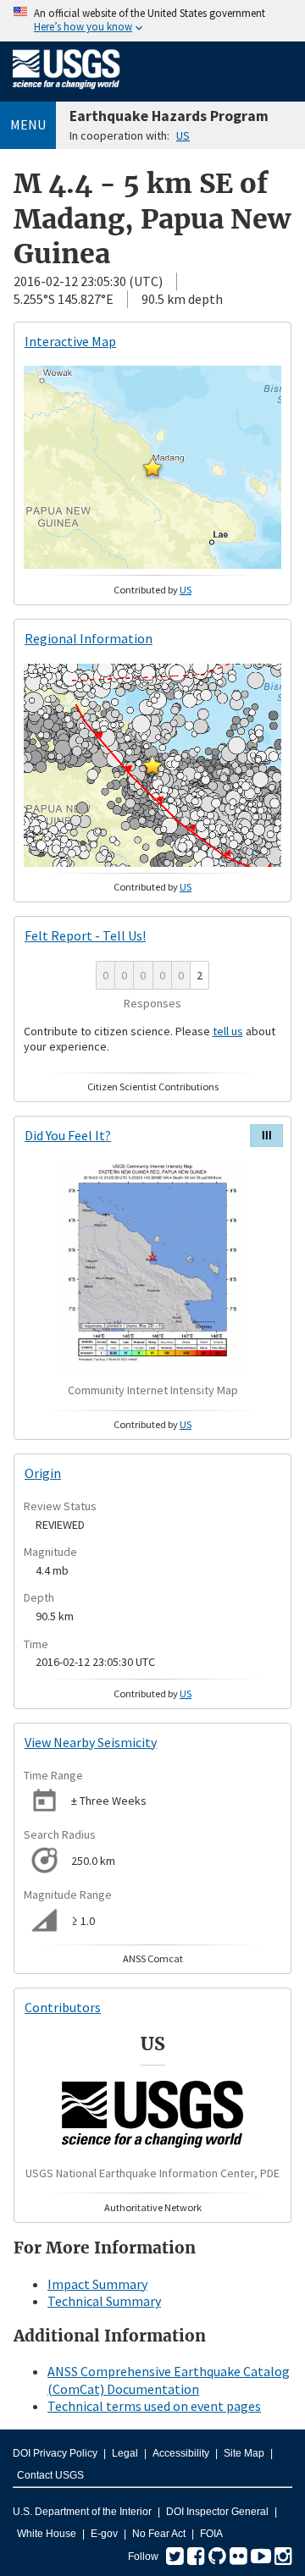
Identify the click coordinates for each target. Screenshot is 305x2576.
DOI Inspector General (217, 2512)
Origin (43, 1473)
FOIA (211, 2534)
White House (47, 2534)
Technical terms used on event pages (154, 2406)
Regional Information (89, 638)
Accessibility (181, 2453)
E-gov (104, 2534)
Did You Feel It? (68, 1135)
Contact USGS (50, 2475)
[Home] (67, 92)
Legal (125, 2453)
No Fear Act (159, 2534)
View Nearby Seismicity (91, 1742)
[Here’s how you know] (152, 21)
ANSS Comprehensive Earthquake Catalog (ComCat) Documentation (169, 2380)
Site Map (244, 2453)
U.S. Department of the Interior (82, 2512)
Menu (28, 124)
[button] (152, 467)
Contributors (63, 2007)
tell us (228, 1031)
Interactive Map (70, 341)
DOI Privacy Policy (55, 2453)
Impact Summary (97, 2284)
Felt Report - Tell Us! (85, 935)
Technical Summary (104, 2301)
